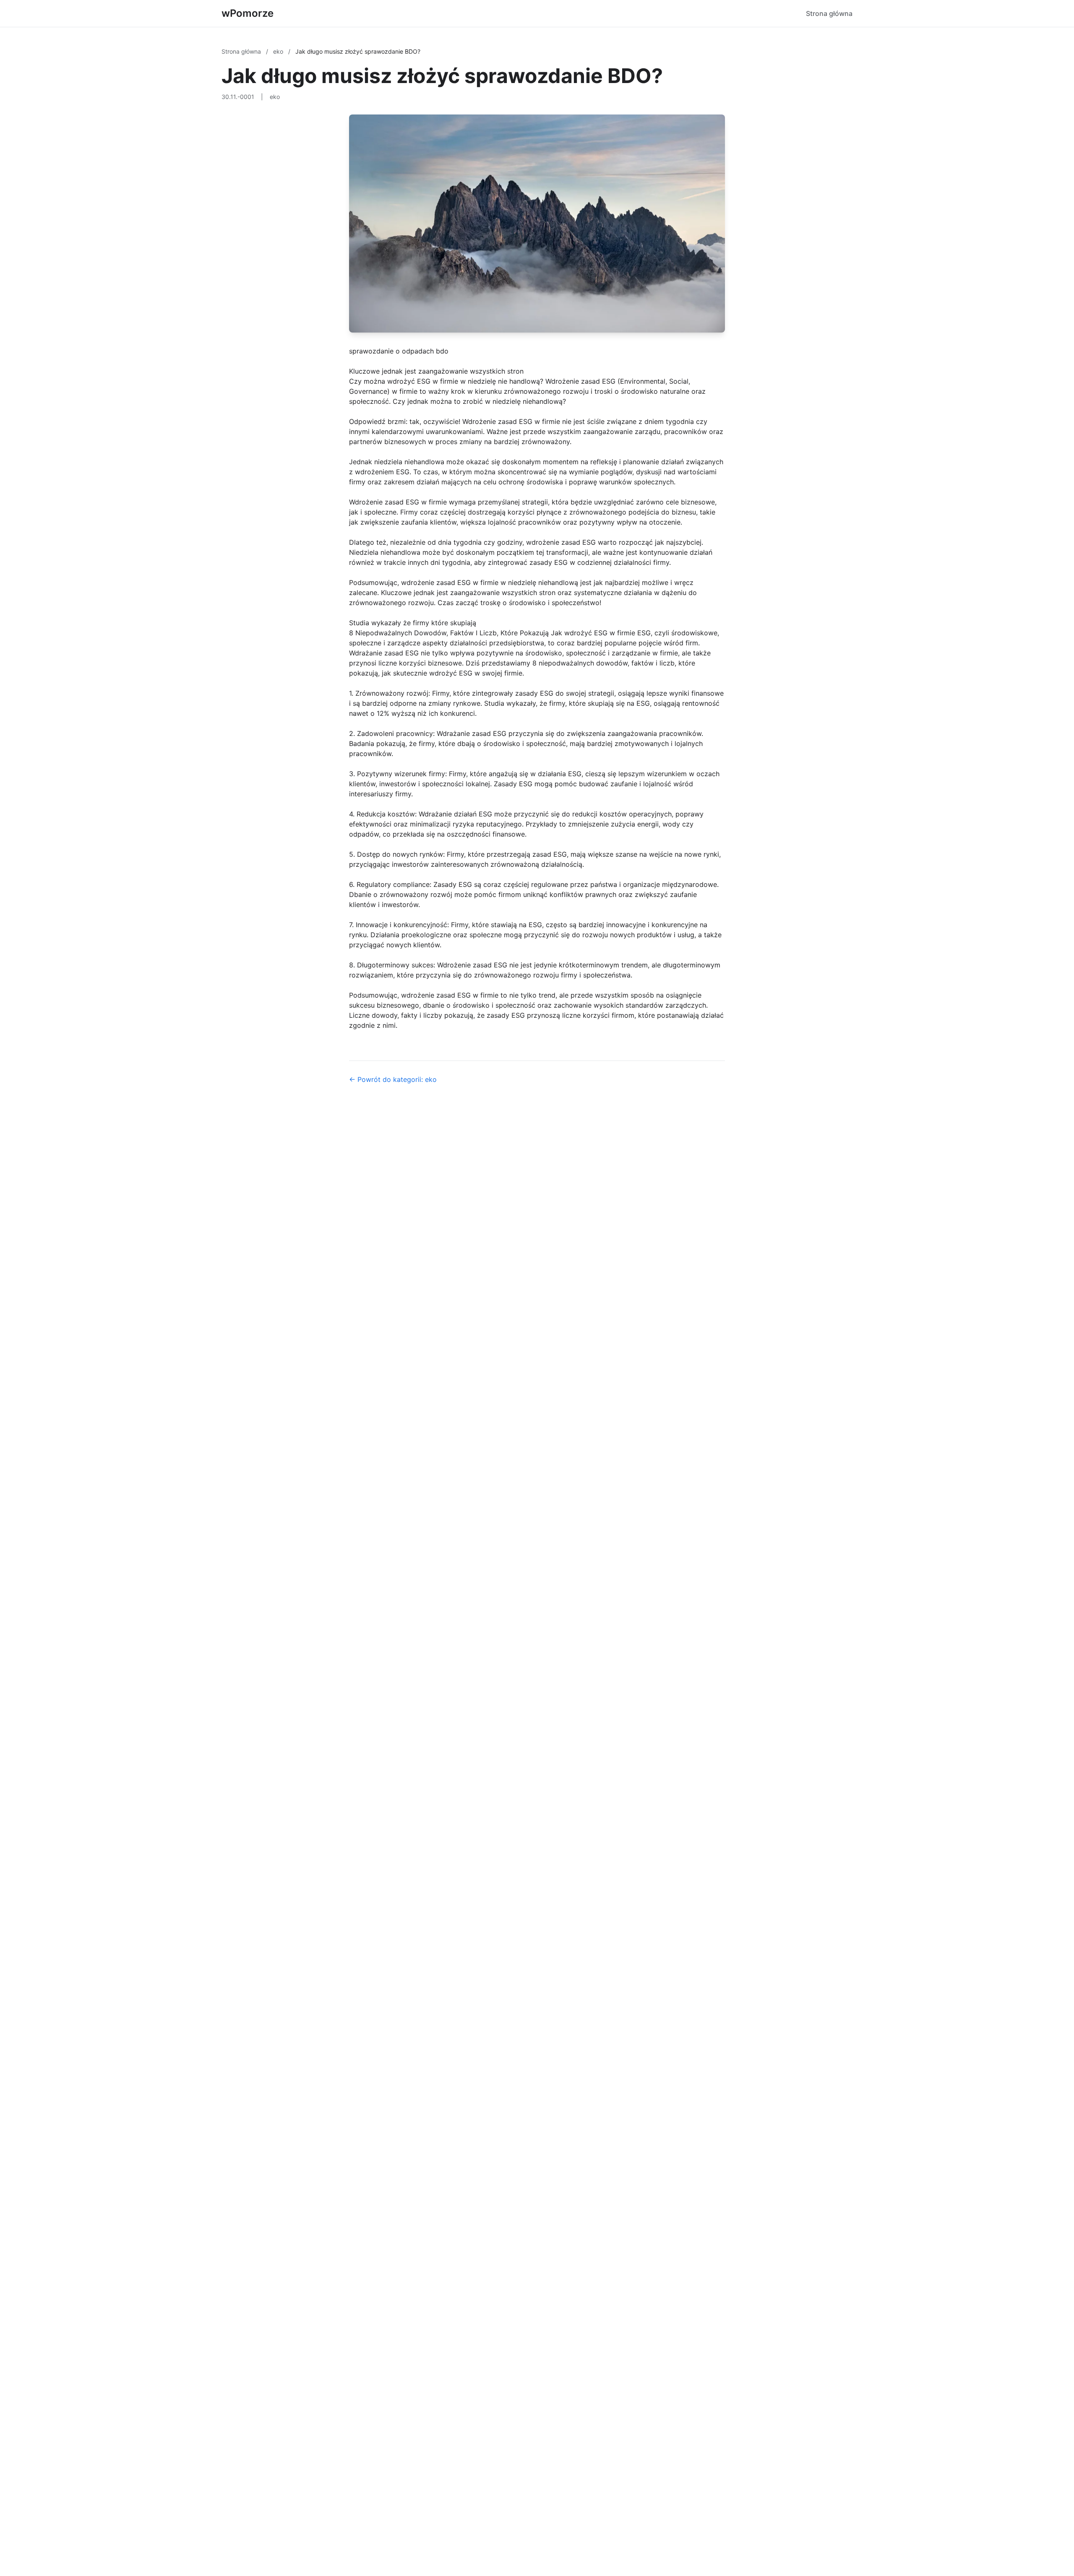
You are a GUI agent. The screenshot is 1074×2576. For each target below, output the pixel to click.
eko (279, 51)
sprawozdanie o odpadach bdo (399, 351)
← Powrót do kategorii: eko (393, 1079)
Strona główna (829, 13)
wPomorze (248, 13)
